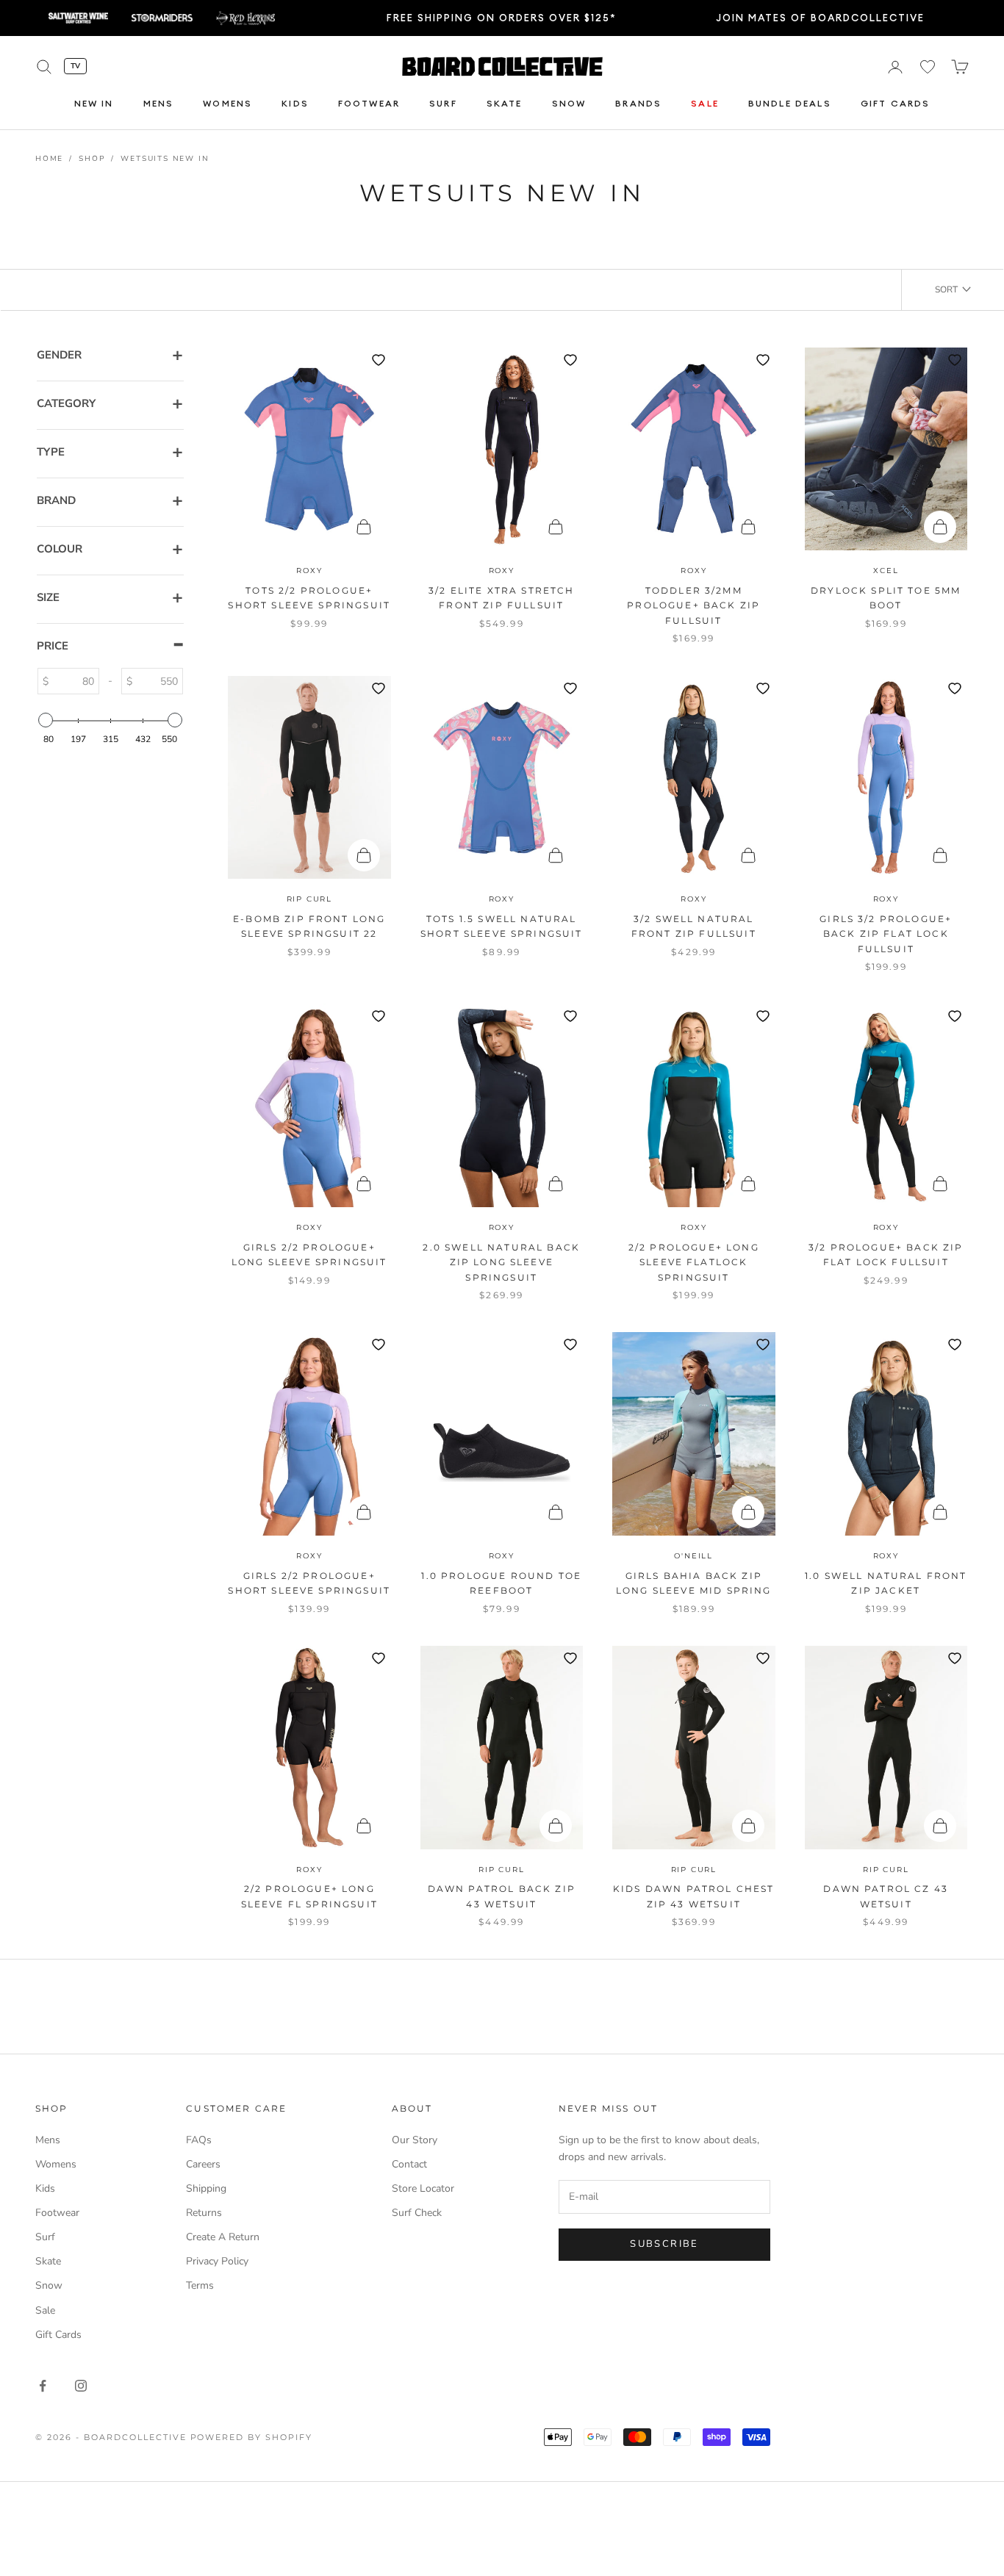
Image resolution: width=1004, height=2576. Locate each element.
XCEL (886, 571)
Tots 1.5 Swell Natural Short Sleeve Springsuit (502, 926)
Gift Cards (896, 104)
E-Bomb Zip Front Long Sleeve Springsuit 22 (309, 926)
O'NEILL (693, 1556)
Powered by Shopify (252, 2437)
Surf (443, 104)
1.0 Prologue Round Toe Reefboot (501, 1583)
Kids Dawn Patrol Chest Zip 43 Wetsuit (694, 1896)
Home (49, 159)
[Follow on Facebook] (43, 2386)
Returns (204, 2213)
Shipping (206, 2188)
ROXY (309, 571)
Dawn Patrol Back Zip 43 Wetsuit (502, 1896)
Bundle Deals (790, 104)
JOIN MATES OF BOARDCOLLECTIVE (820, 18)
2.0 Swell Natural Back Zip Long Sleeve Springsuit (501, 1262)
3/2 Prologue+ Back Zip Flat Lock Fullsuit (886, 1255)
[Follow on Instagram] (81, 2386)
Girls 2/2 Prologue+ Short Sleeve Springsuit (309, 1583)
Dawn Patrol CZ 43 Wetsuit (886, 1896)
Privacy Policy (217, 2261)
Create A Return (223, 2237)
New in (94, 104)
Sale (705, 104)
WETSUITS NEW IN (165, 159)
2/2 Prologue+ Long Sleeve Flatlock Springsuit (694, 1262)
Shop (92, 159)
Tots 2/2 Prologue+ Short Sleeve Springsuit (309, 598)
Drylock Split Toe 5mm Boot (886, 598)
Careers (203, 2164)
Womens (227, 104)
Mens (159, 104)
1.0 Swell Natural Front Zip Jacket (886, 1583)
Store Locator (423, 2188)
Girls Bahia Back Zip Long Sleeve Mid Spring (694, 1583)
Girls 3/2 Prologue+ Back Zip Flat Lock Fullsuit (886, 934)
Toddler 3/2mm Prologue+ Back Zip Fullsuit (693, 605)
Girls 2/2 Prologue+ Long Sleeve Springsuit (309, 1255)
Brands (638, 104)
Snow (569, 104)
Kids (295, 104)
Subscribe (664, 2244)
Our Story (415, 2140)
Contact (409, 2164)
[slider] (46, 720)
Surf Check (417, 2213)
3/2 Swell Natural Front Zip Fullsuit (694, 926)
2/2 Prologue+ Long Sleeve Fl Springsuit (309, 1896)
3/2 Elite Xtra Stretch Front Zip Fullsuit (502, 598)
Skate (505, 104)
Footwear (369, 104)
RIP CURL (309, 899)
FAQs (199, 2140)
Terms (200, 2285)
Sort (946, 289)
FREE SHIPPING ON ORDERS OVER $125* (502, 18)
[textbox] (73, 681)
